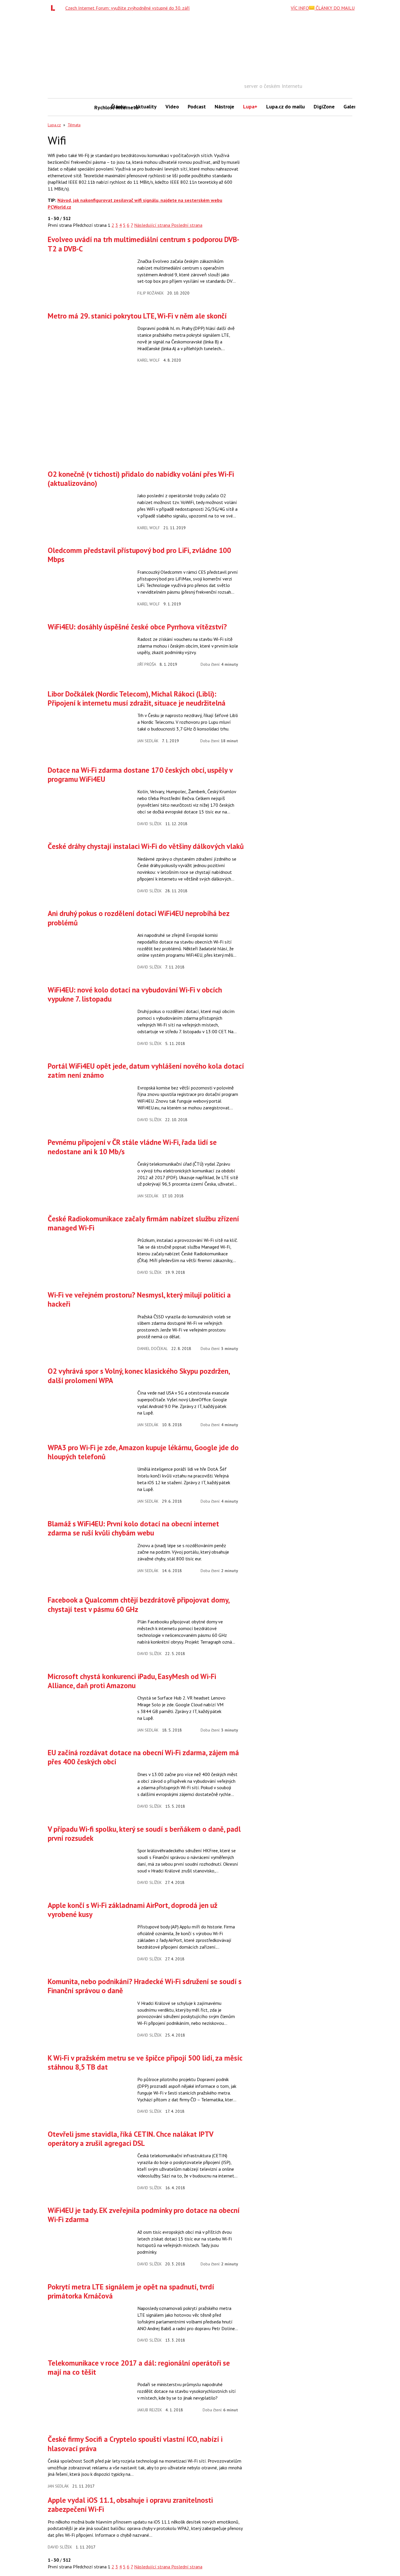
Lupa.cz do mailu (286, 107)
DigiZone (324, 107)
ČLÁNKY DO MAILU (335, 8)
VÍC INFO (300, 8)
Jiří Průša (147, 664)
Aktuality (146, 107)
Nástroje (224, 107)
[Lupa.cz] (54, 8)
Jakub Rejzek (150, 2410)
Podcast (197, 107)
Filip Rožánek (151, 293)
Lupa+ (250, 107)
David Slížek (149, 824)
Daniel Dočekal (153, 1349)
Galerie (352, 107)
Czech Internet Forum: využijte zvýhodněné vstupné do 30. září (128, 8)
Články (119, 107)
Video (172, 107)
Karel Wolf (149, 360)
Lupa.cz (54, 125)
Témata (74, 125)
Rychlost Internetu (100, 107)
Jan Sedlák (148, 741)
